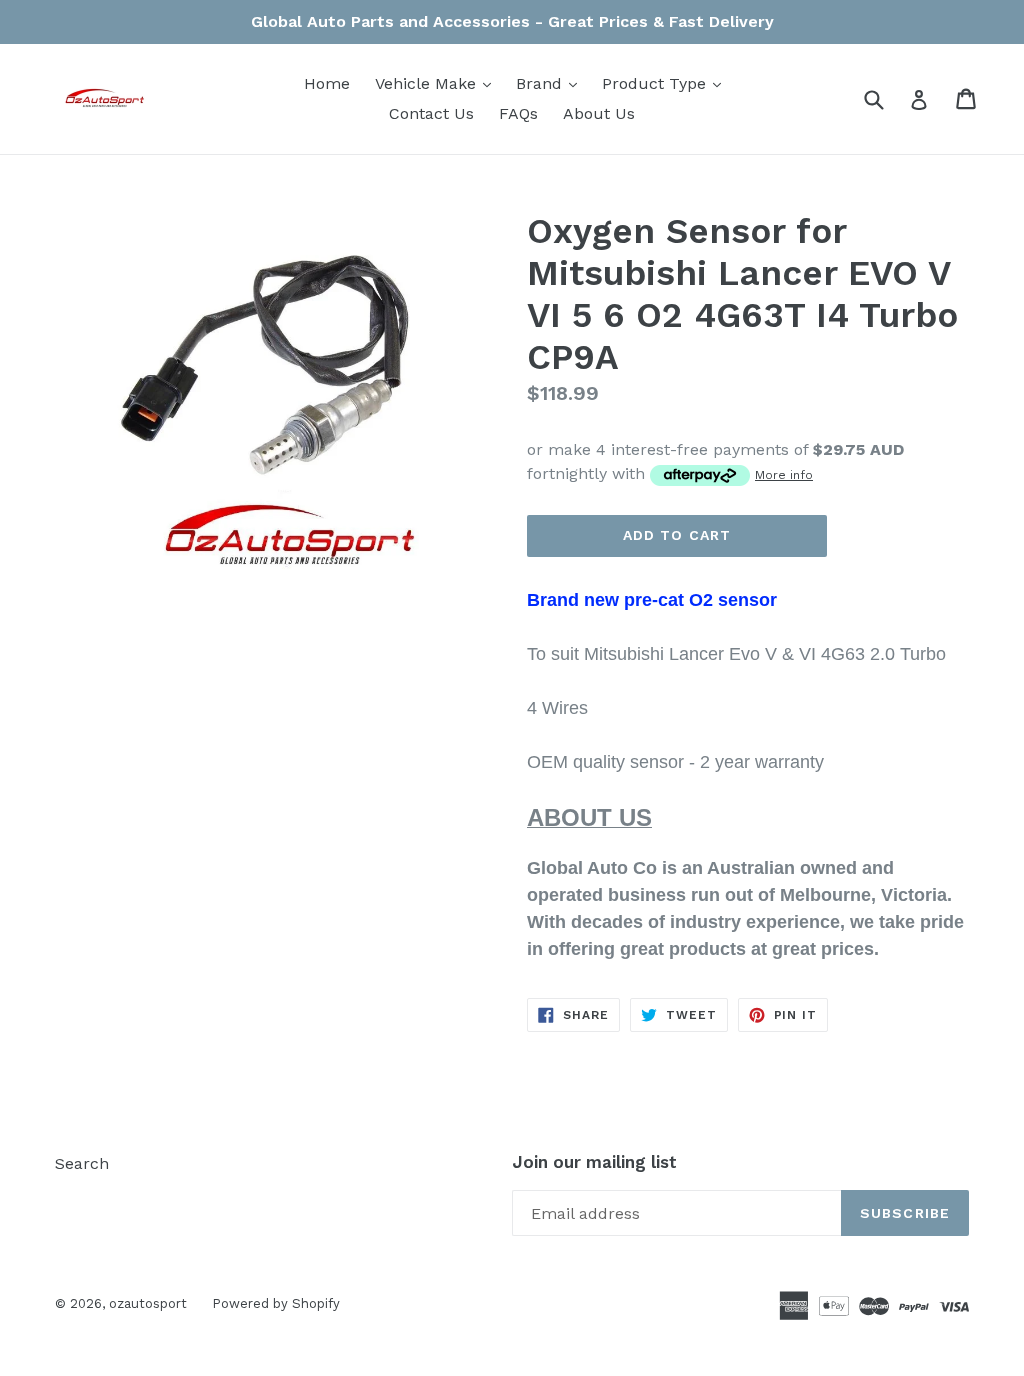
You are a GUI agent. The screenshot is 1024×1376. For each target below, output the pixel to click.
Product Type (666, 83)
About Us (599, 113)
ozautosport (148, 1303)
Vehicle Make (438, 83)
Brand (551, 83)
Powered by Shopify (276, 1303)
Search (82, 1163)
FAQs (518, 113)
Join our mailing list (594, 1162)
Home (327, 83)
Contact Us (431, 113)
